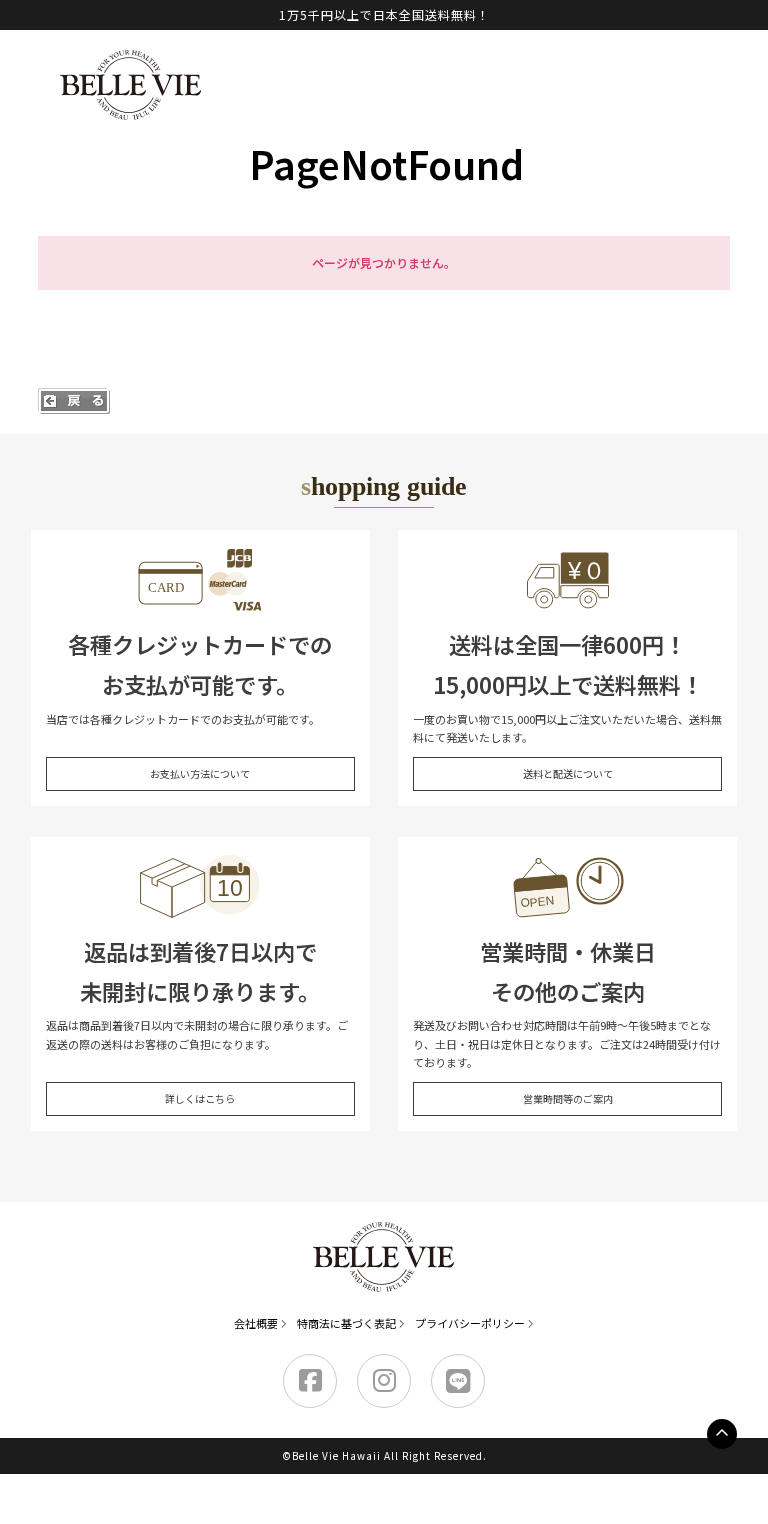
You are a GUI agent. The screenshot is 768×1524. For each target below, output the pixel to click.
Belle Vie (131, 85)
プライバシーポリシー (470, 1323)
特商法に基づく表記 (346, 1323)
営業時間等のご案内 (568, 1098)
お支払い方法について (200, 773)
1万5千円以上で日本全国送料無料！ (384, 14)
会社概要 (256, 1323)
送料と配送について (568, 773)
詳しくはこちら (200, 1098)
